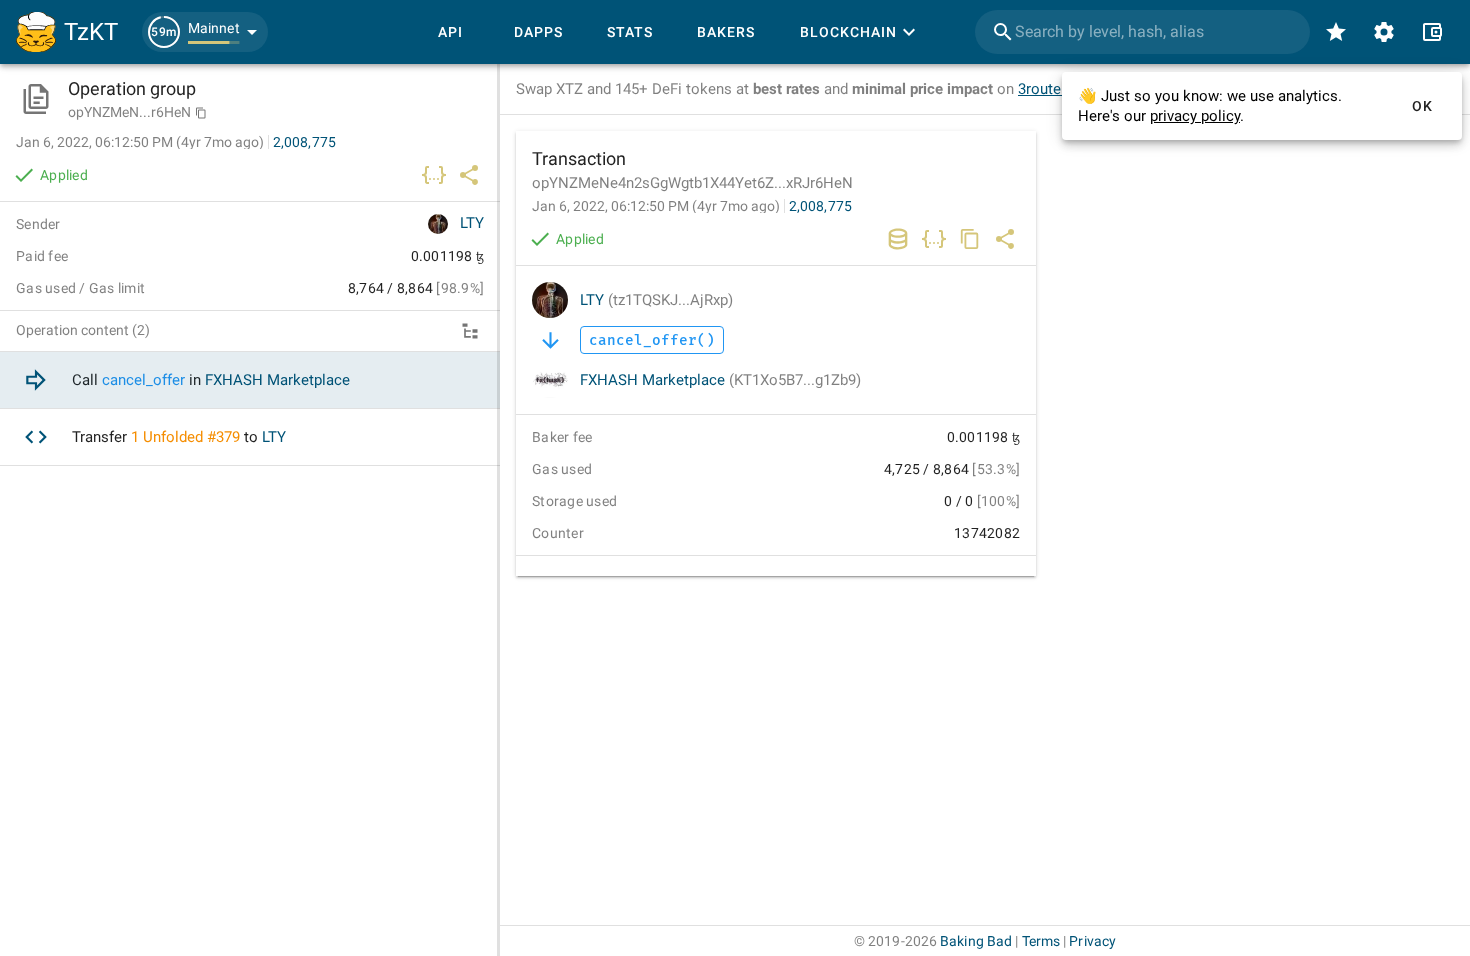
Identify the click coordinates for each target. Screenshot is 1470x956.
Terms (1041, 941)
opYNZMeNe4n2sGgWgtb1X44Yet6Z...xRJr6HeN (692, 183)
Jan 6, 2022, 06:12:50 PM (656, 206)
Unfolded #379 (191, 437)
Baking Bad (976, 941)
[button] (205, 32)
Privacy (1092, 941)
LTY (656, 300)
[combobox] (1142, 32)
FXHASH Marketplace (720, 380)
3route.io (1048, 89)
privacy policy (1195, 116)
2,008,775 (820, 206)
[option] (250, 380)
